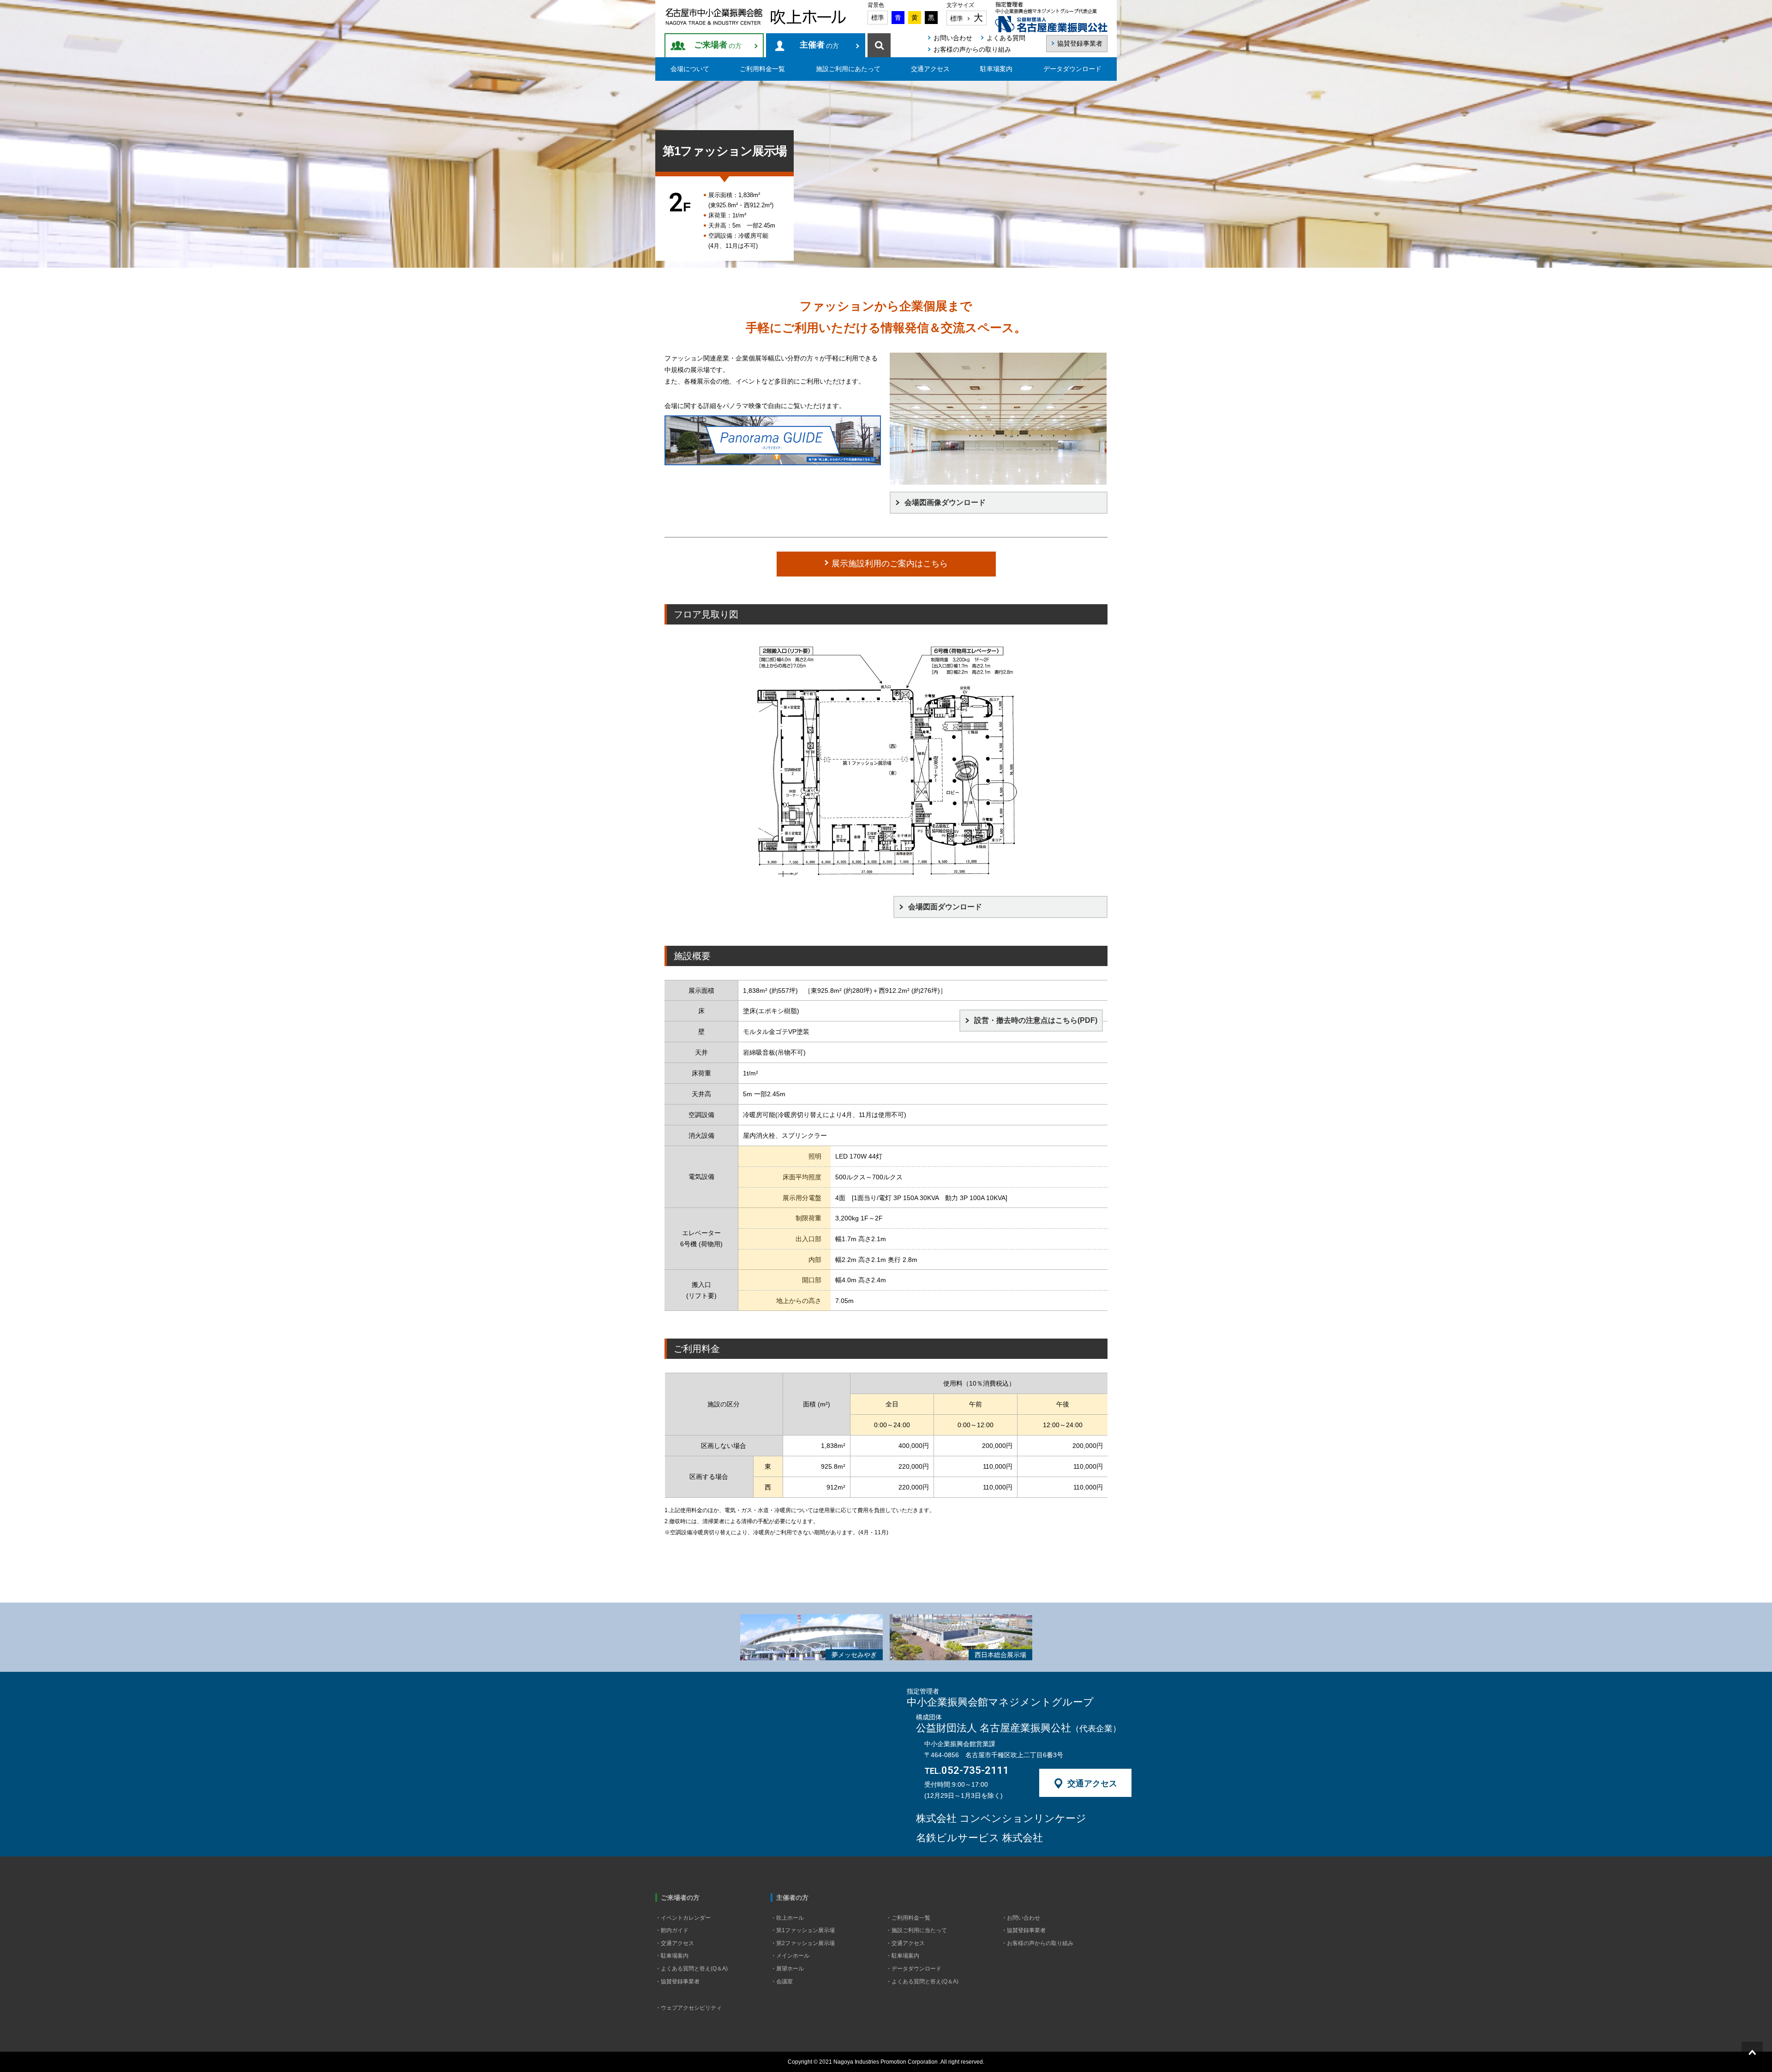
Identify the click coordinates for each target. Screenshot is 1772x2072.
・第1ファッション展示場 (803, 1930)
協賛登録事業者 (1080, 43)
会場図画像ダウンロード (945, 502)
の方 (718, 45)
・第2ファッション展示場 (803, 1943)
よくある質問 (1006, 38)
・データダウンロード (914, 1969)
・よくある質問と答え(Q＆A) (691, 1969)
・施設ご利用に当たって (916, 1930)
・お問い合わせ (1021, 1918)
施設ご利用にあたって (848, 69)
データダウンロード (1072, 69)
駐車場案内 (996, 69)
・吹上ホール (787, 1918)
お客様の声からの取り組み (972, 49)
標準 (878, 18)
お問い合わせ (953, 38)
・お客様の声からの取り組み (1037, 1943)
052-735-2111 (967, 1771)
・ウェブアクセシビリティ (688, 2008)
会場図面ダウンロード (945, 907)
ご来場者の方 (680, 1898)
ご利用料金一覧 (762, 69)
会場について (690, 69)
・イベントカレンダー (683, 1918)
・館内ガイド (672, 1930)
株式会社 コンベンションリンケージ (1001, 1819)
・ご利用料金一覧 (908, 1918)
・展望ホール (787, 1969)
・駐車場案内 (672, 1956)
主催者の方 (792, 1898)
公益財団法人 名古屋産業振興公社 (1018, 1728)
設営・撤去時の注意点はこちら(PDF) (1036, 1020)
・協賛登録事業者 (677, 1982)
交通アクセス (930, 69)
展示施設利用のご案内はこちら (889, 564)
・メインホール (790, 1956)
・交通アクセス (675, 1943)
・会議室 (782, 1982)
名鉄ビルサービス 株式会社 (979, 1838)
